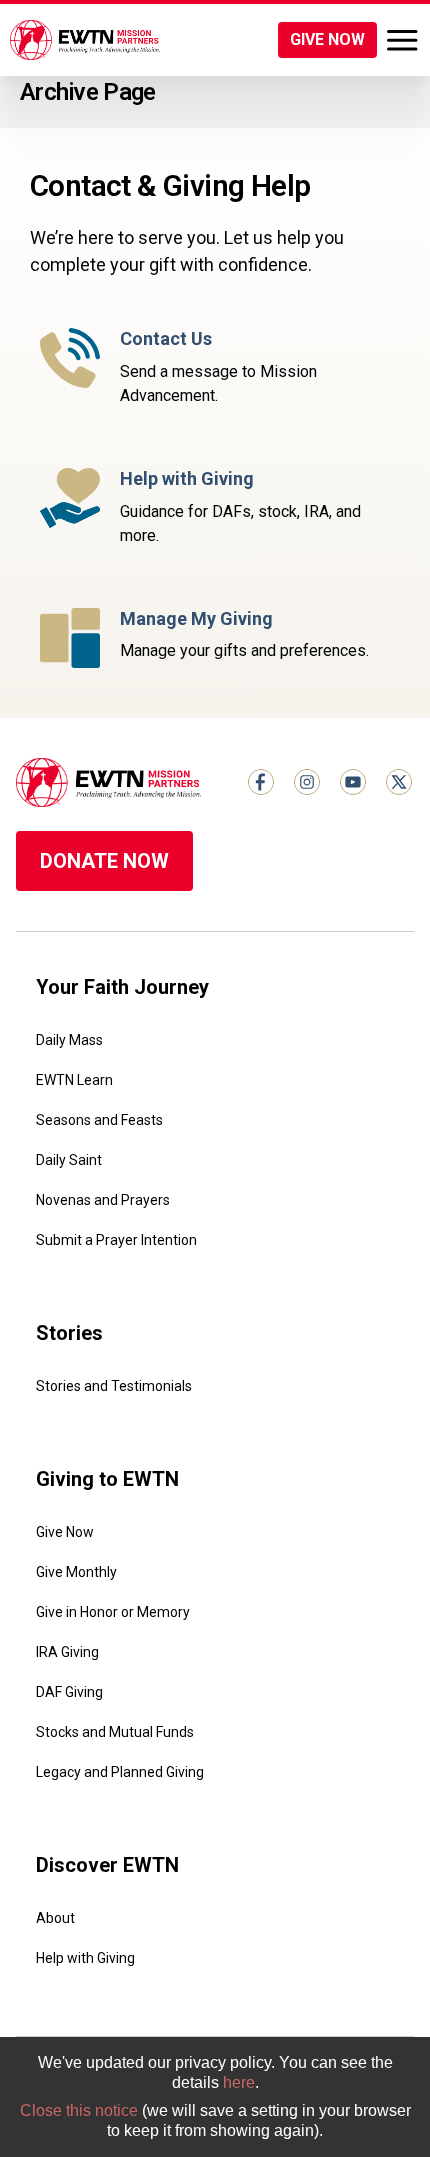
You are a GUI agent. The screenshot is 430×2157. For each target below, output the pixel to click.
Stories (69, 1333)
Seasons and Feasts (99, 1120)
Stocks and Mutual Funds (115, 1732)
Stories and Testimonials (114, 1386)
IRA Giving (67, 1652)
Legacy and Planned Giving (120, 1772)
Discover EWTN (107, 1865)
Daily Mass (69, 1040)
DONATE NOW (104, 861)
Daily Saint (69, 1160)
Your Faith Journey (122, 987)
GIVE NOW (327, 39)
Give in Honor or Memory (113, 1612)
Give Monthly (76, 1572)
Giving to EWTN (107, 1479)
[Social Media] (261, 782)
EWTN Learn (74, 1080)
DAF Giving (69, 1692)
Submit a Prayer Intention (116, 1240)
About (55, 1918)
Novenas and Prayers (103, 1200)
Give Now (65, 1532)
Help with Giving (85, 1958)
